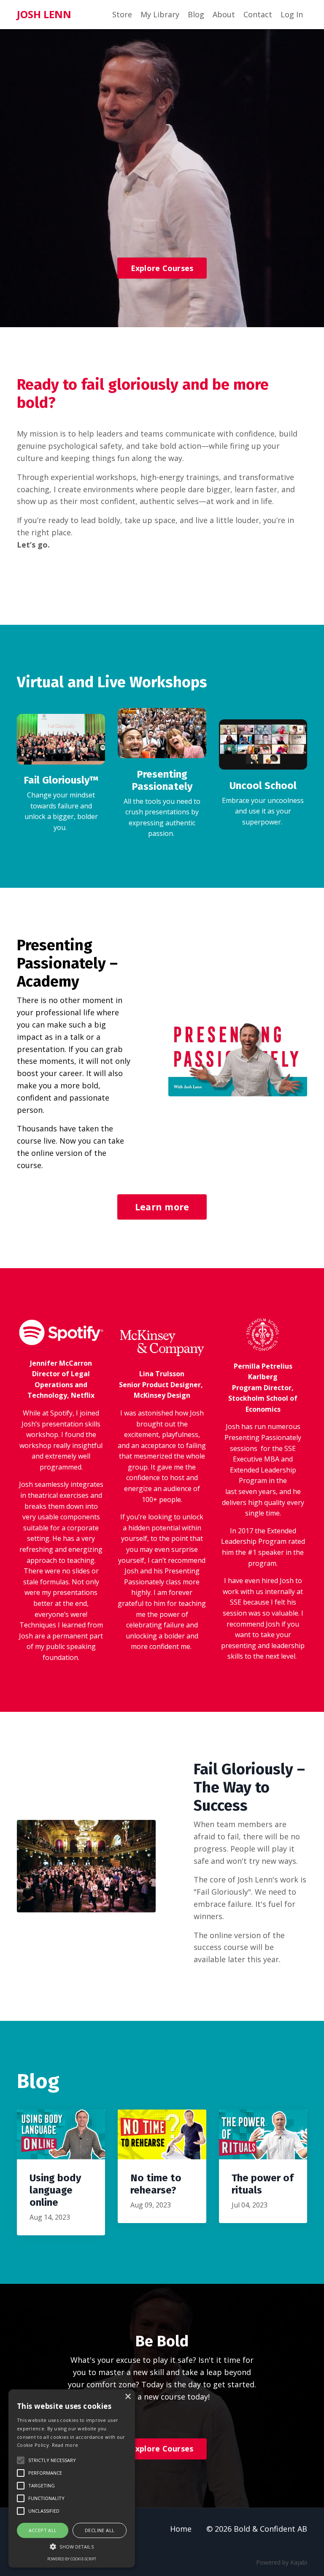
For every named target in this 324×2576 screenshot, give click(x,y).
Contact (258, 14)
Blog (196, 14)
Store (122, 14)
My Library (160, 14)
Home (181, 2529)
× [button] (128, 2397)
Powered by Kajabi (282, 2562)
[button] (72, 2546)
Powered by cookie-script (72, 2559)
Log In (292, 14)
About (224, 14)
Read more (65, 2445)
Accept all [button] (43, 2530)
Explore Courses (162, 268)
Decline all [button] (100, 2530)
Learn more (162, 1207)
